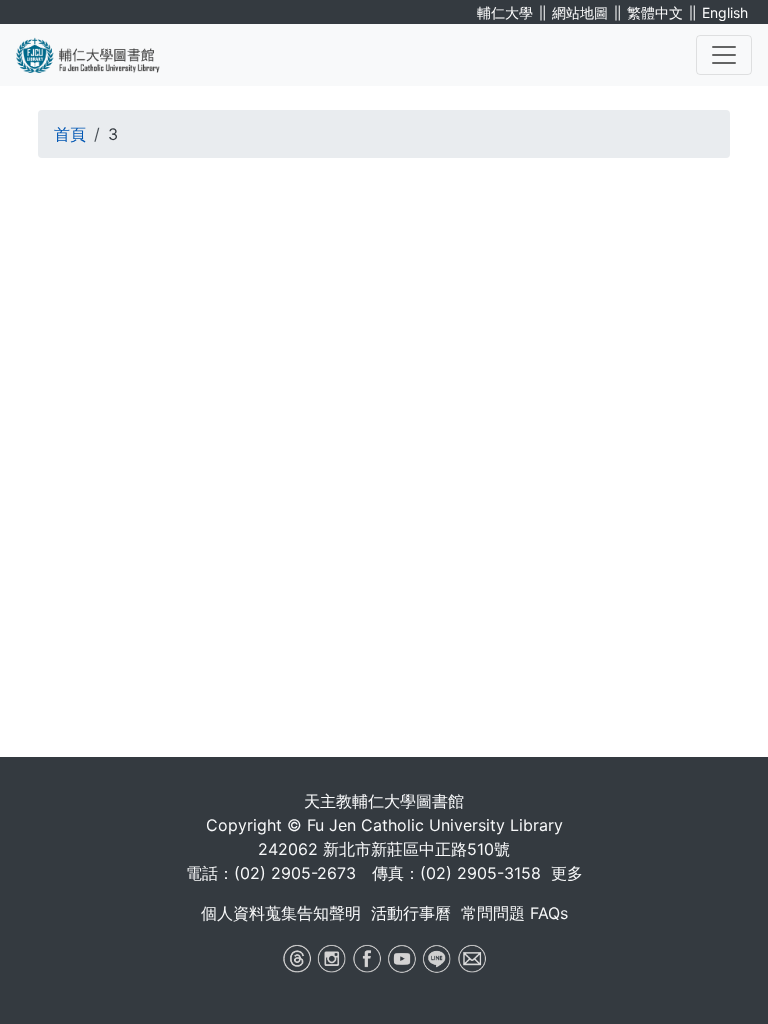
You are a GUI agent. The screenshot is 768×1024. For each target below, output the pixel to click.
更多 (567, 873)
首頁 (70, 134)
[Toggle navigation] (724, 55)
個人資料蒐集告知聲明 (281, 913)
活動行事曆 (411, 913)
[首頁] (100, 55)
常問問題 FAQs (514, 913)
